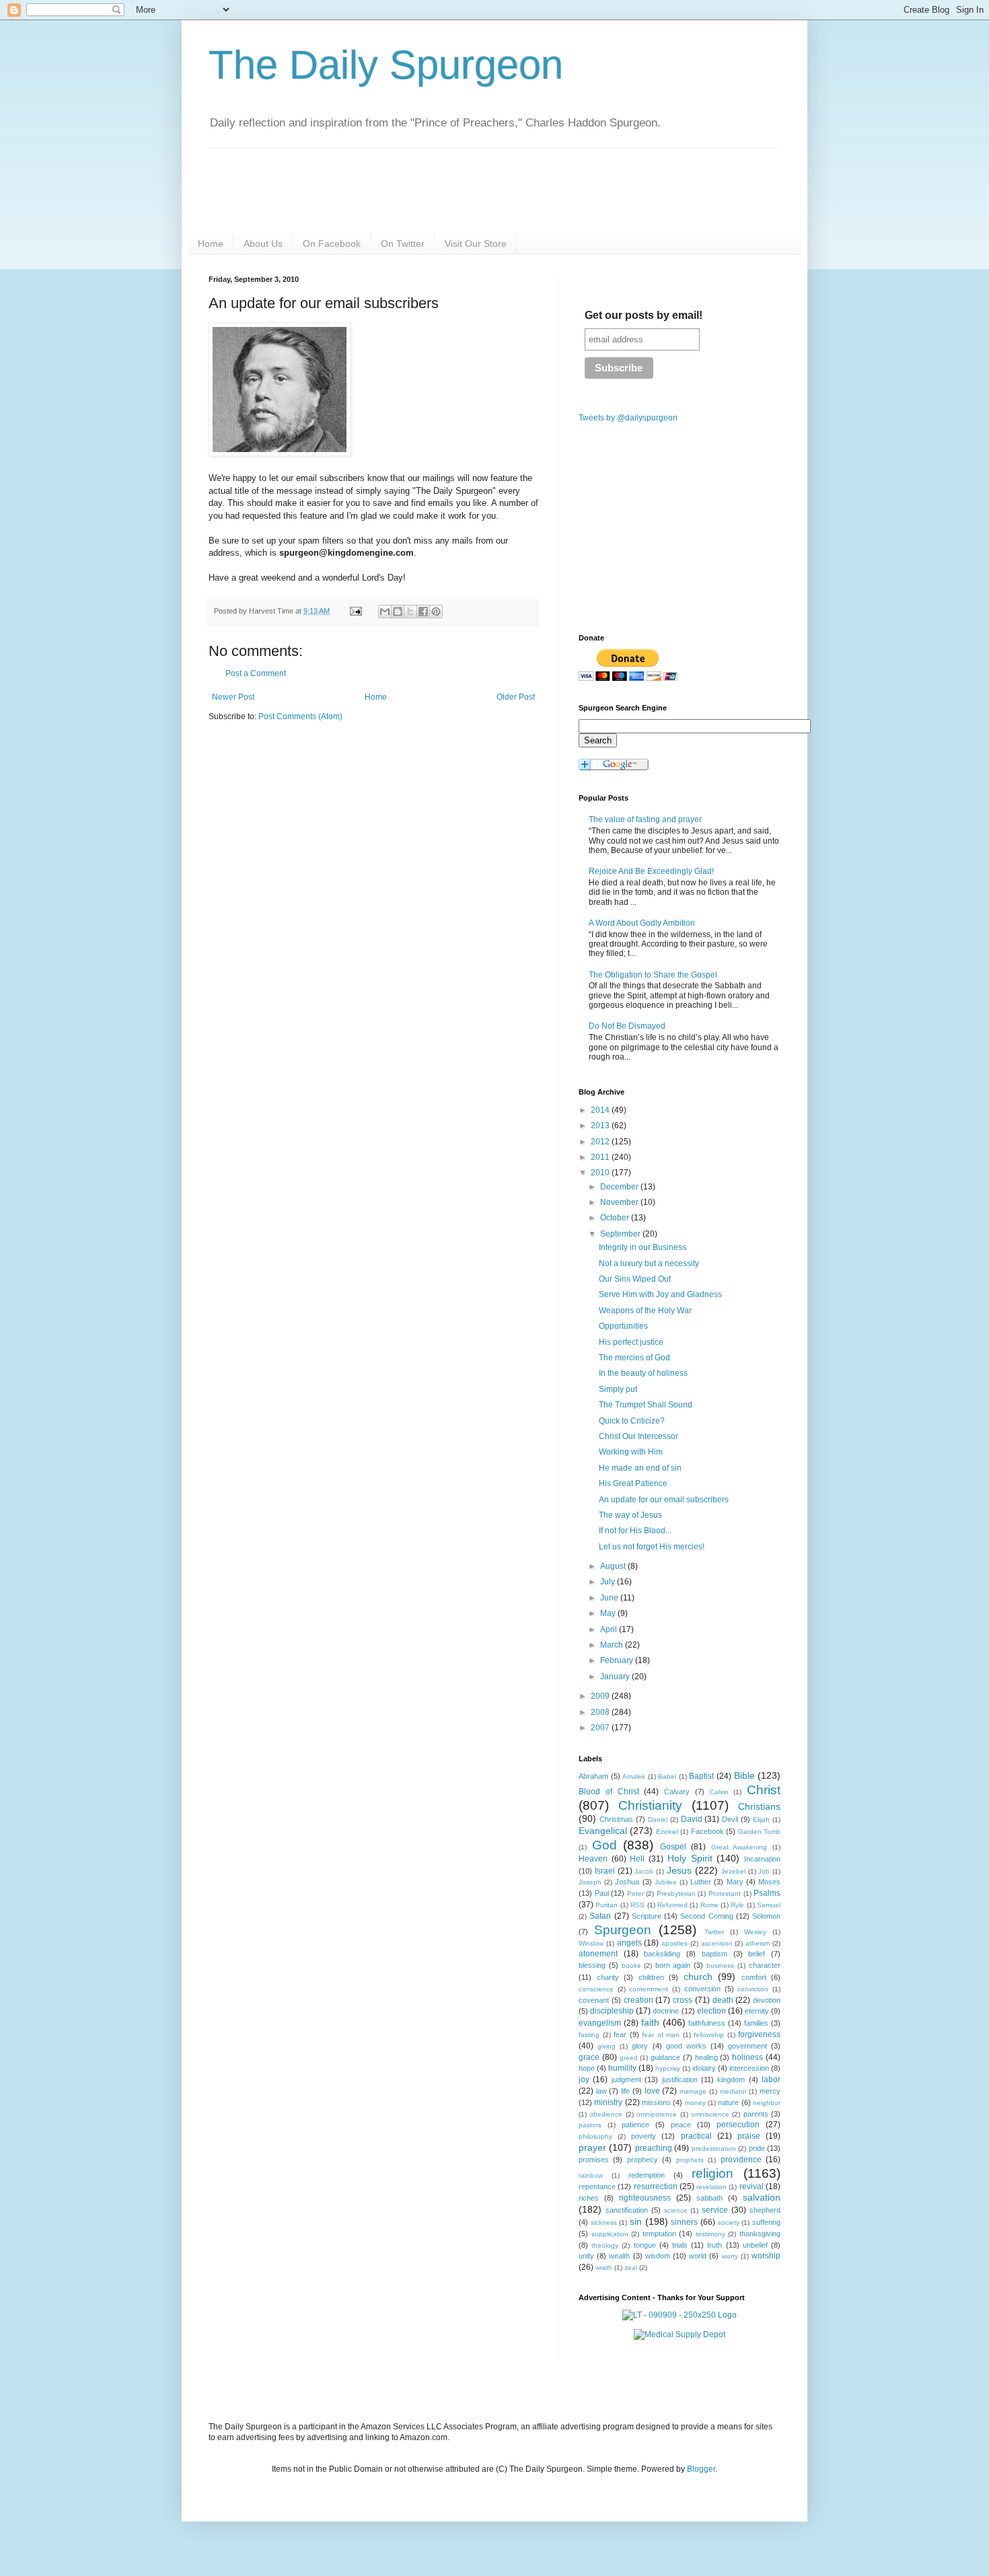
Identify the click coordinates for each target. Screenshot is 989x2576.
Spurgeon (623, 1930)
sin (636, 2221)
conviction (753, 1989)
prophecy (643, 2160)
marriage (693, 2091)
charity (608, 1977)
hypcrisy (668, 2068)
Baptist (701, 1776)
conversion (702, 1989)
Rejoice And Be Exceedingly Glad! (651, 871)
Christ (764, 1790)
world (698, 2256)
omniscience (710, 2114)
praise (749, 2136)
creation (638, 2000)
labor (771, 2080)
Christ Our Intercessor (638, 1436)
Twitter (714, 1932)
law (601, 2091)
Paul (602, 1893)
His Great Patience (633, 1483)
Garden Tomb (759, 1832)
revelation (711, 2187)
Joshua (627, 1882)
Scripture (647, 1916)
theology (605, 2245)
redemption (647, 2175)
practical (696, 2136)
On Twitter (403, 244)
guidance (665, 2057)
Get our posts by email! (644, 315)
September (621, 1234)
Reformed (672, 1905)
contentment (649, 1989)
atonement (598, 1954)
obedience (606, 2114)
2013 (601, 1126)
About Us (263, 244)
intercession (749, 2068)
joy (584, 2080)
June (610, 1598)
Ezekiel (667, 1832)
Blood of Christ (609, 1792)
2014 (601, 1110)
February (618, 1660)
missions (656, 2102)
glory (640, 2046)
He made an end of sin (640, 1468)
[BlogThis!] (398, 612)
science (676, 2210)
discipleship (612, 2011)
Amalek (634, 1776)
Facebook (707, 1831)
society (729, 2222)
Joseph (590, 1882)
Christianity (650, 1805)
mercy (770, 2091)
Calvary (677, 1792)
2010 (601, 1173)
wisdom (658, 2256)
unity (586, 2256)
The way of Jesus (630, 1515)
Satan (600, 1916)
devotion (767, 2000)
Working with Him (631, 1452)
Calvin (719, 1792)
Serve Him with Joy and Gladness (660, 1294)
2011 (601, 1157)
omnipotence (657, 2114)
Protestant (725, 1893)
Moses (769, 1882)
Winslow (591, 1943)
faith (650, 2022)
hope (587, 2068)
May (609, 1613)
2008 (601, 1712)
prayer (592, 2147)
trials (680, 2245)
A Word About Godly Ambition (642, 923)
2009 (601, 1696)
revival (752, 2186)
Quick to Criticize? (632, 1421)
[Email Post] (355, 611)
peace (681, 2125)
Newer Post (233, 697)
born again (673, 1965)
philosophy (595, 2136)
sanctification (627, 2210)
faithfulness (707, 2023)
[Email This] (385, 612)
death (723, 2000)
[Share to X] (410, 612)
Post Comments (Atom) (300, 716)
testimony (710, 2234)
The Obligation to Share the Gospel (653, 975)
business (720, 1965)
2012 (601, 1142)
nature (728, 2102)
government (747, 2046)
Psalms (767, 1893)
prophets (690, 2160)
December (620, 1187)
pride (757, 2148)
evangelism (600, 2023)
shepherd (765, 2210)
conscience (596, 1989)
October (616, 1218)
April (610, 1629)
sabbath (709, 2198)
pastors (590, 2125)
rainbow (591, 2175)
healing (706, 2057)
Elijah (761, 1819)
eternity (757, 2011)
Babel (667, 1776)
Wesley (755, 1932)
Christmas (616, 1819)
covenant (594, 2000)
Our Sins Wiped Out (635, 1279)
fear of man (661, 2035)
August (614, 1566)
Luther (701, 1882)
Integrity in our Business (643, 1247)
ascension (717, 1943)
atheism (758, 1943)
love (652, 2091)
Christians (759, 1806)
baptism (715, 1954)
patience (635, 2125)
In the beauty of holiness (643, 1373)
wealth (619, 2256)
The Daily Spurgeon (386, 65)
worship (766, 2256)
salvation (762, 2197)
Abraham (593, 1776)
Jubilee (666, 1882)
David (692, 1819)
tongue (645, 2245)
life (625, 2091)
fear (620, 2034)
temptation (659, 2234)
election (711, 2011)
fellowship (709, 2035)
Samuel (769, 1905)
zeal (631, 2268)
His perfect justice (631, 1342)
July (609, 1582)
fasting (589, 2035)
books (631, 1965)
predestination (714, 2148)
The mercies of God (634, 1358)
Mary (735, 1882)
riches (589, 2198)
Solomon (766, 1916)
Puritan (607, 1905)
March (613, 1645)
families (756, 2023)
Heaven (593, 1859)
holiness (747, 2057)
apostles (674, 1943)
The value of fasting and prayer (645, 819)
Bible (744, 1775)
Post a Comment (256, 673)
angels (629, 1943)
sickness (604, 2222)
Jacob (644, 1871)
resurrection (656, 2186)
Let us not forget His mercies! (652, 1547)
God (605, 1845)
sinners (684, 2222)
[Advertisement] (322, 837)
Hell (637, 1859)
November (620, 1202)
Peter (635, 1893)
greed (629, 2058)
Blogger (701, 2469)
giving (607, 2046)
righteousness (645, 2198)
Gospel (673, 1847)
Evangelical (603, 1831)
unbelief (755, 2245)
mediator (733, 2091)
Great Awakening (739, 1847)
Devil (730, 1819)
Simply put (618, 1389)
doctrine (666, 2011)
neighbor (767, 2103)
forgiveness (759, 2034)
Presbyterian (676, 1893)
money (695, 2103)
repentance (597, 2186)
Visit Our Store (476, 244)
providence (741, 2160)
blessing (592, 1965)
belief (757, 1954)
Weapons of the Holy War (645, 1311)
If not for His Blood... (635, 1531)
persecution (738, 2125)
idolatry (704, 2068)
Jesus (679, 1870)
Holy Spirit (690, 1858)
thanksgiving (760, 2234)
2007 (601, 1728)
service (715, 2210)
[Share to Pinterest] (436, 612)
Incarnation (762, 1859)
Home (211, 244)
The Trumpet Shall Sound (646, 1405)
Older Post (516, 697)
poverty (644, 2136)
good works (686, 2046)
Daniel (658, 1819)
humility (622, 2068)
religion (712, 2173)
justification (680, 2080)
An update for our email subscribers (664, 1500)
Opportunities (623, 1326)
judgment (626, 2080)
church (698, 1977)
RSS (637, 1905)
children (651, 1977)
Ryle (737, 1905)
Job (764, 1871)
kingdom (731, 2080)
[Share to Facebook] (423, 612)
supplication (610, 2234)
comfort (754, 1977)
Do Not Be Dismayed (627, 1026)
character (765, 1965)
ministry (608, 2102)
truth (715, 2245)
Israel (605, 1871)
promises (594, 2160)
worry (730, 2256)
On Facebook (332, 244)
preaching (654, 2148)
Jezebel (733, 1871)
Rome (709, 1905)
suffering (766, 2222)
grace (589, 2057)
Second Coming (706, 1916)
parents (756, 2114)
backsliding (662, 1954)
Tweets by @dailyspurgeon (628, 418)
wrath (604, 2268)
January (616, 1677)
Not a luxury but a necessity (649, 1263)
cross (683, 2000)
